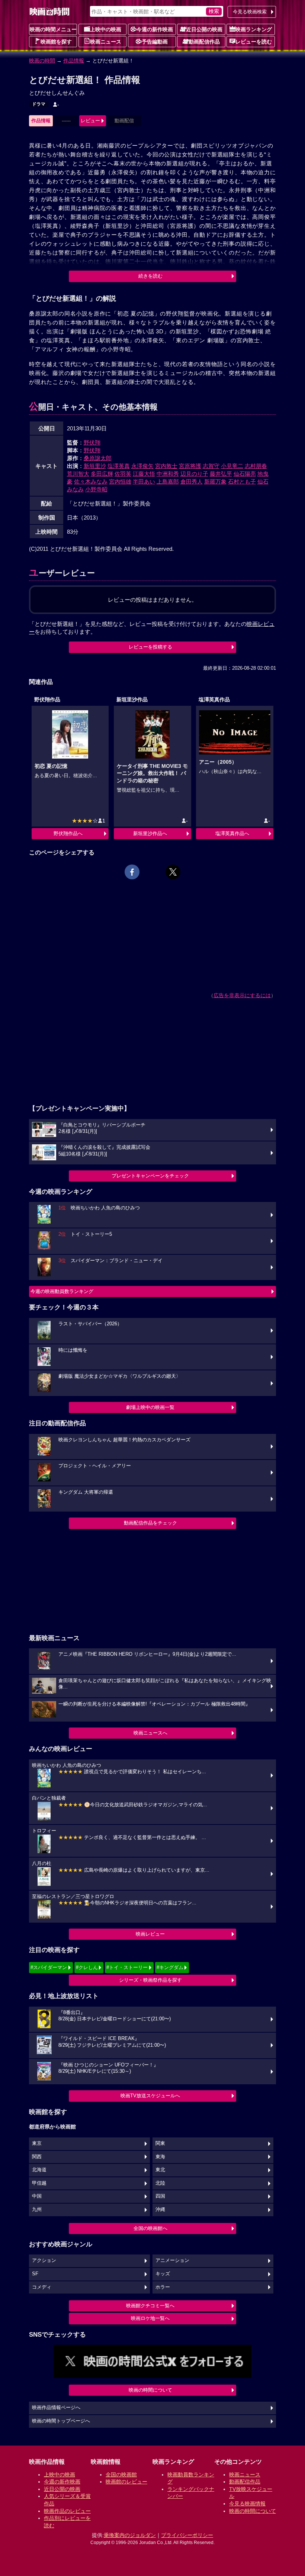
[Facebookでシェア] (132, 872)
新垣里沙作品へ (150, 833)
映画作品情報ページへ (56, 2408)
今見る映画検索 (250, 12)
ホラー (163, 2287)
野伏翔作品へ (68, 833)
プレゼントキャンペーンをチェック (150, 1176)
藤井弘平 (221, 474)
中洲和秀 (168, 474)
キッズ (163, 2274)
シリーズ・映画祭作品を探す (150, 1980)
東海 (160, 2157)
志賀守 (211, 466)
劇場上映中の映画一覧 (150, 1407)
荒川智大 (78, 474)
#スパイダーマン (49, 1967)
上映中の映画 (106, 29)
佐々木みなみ (91, 481)
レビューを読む (254, 42)
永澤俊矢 (142, 466)
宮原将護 (190, 466)
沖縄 (160, 2210)
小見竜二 (232, 466)
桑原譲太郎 (98, 458)
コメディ (42, 2287)
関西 (37, 2157)
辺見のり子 (194, 474)
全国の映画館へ (150, 2228)
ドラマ (39, 104)
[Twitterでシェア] (173, 872)
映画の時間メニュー (53, 29)
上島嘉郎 (168, 481)
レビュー (90, 121)
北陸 (160, 2183)
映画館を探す (56, 42)
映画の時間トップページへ (61, 2421)
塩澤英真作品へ (232, 833)
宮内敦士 (166, 466)
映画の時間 (42, 61)
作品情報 (74, 61)
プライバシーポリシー (187, 2535)
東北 (160, 2170)
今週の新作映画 (155, 29)
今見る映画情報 (247, 2504)
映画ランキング (254, 29)
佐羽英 (123, 474)
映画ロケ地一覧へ (150, 2318)
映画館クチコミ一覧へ (150, 2306)
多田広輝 (102, 474)
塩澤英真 (119, 466)
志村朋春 (256, 466)
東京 (37, 2143)
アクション (44, 2260)
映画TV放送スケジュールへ (150, 2096)
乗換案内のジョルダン (130, 2535)
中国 (37, 2196)
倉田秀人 (192, 481)
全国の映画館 (121, 2475)
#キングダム (170, 1967)
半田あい (144, 481)
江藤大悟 (144, 474)
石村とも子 (242, 481)
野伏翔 (92, 442)
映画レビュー (150, 1934)
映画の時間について (150, 2390)
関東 (160, 2143)
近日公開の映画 (204, 29)
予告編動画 (155, 42)
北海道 (39, 2170)
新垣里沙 (95, 466)
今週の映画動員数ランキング (62, 1291)
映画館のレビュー (126, 2482)
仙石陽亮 (245, 474)
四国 (160, 2196)
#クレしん (87, 1967)
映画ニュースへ (150, 1733)
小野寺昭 (96, 489)
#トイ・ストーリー (127, 1967)
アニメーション (172, 2260)
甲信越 (39, 2183)
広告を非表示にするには (242, 995)
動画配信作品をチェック (150, 1523)
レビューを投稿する (150, 647)
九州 (37, 2210)
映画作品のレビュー (67, 2511)
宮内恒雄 (120, 481)
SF (35, 2274)
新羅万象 (215, 481)
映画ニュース (106, 42)
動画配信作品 (204, 42)
